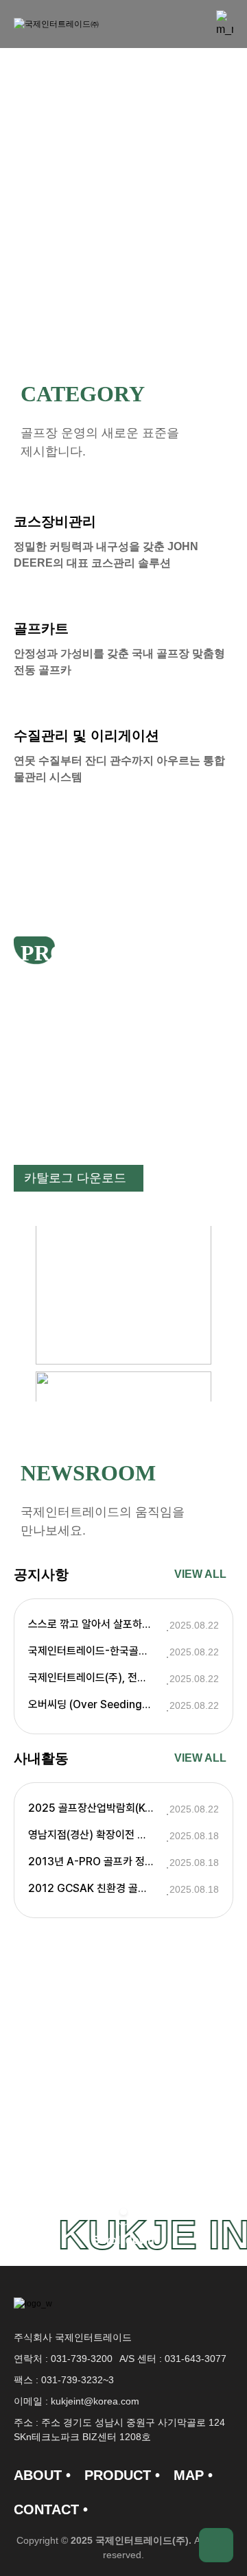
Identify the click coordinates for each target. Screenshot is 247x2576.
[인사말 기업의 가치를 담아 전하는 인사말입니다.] (123, 2085)
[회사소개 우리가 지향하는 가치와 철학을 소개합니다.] (123, 2112)
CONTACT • (51, 2509)
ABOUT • (42, 2475)
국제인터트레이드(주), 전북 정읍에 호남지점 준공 (97, 1678)
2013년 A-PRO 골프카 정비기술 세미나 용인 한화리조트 (97, 1862)
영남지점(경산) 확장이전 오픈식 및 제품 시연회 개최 (97, 1835)
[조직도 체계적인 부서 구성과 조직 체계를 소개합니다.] (123, 2164)
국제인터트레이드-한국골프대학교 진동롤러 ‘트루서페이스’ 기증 (97, 1651)
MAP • (193, 2475)
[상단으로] (216, 2545)
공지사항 (41, 1574)
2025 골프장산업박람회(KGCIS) (97, 1808)
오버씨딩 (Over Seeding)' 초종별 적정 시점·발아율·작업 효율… (97, 1704)
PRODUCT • (122, 2475)
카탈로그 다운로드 (75, 1178)
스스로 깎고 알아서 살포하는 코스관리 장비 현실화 (97, 1624)
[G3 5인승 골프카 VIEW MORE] (123, 1267)
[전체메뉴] (225, 24)
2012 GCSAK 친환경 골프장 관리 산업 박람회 (97, 1888)
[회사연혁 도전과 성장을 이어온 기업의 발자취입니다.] (123, 2138)
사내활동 (41, 1758)
